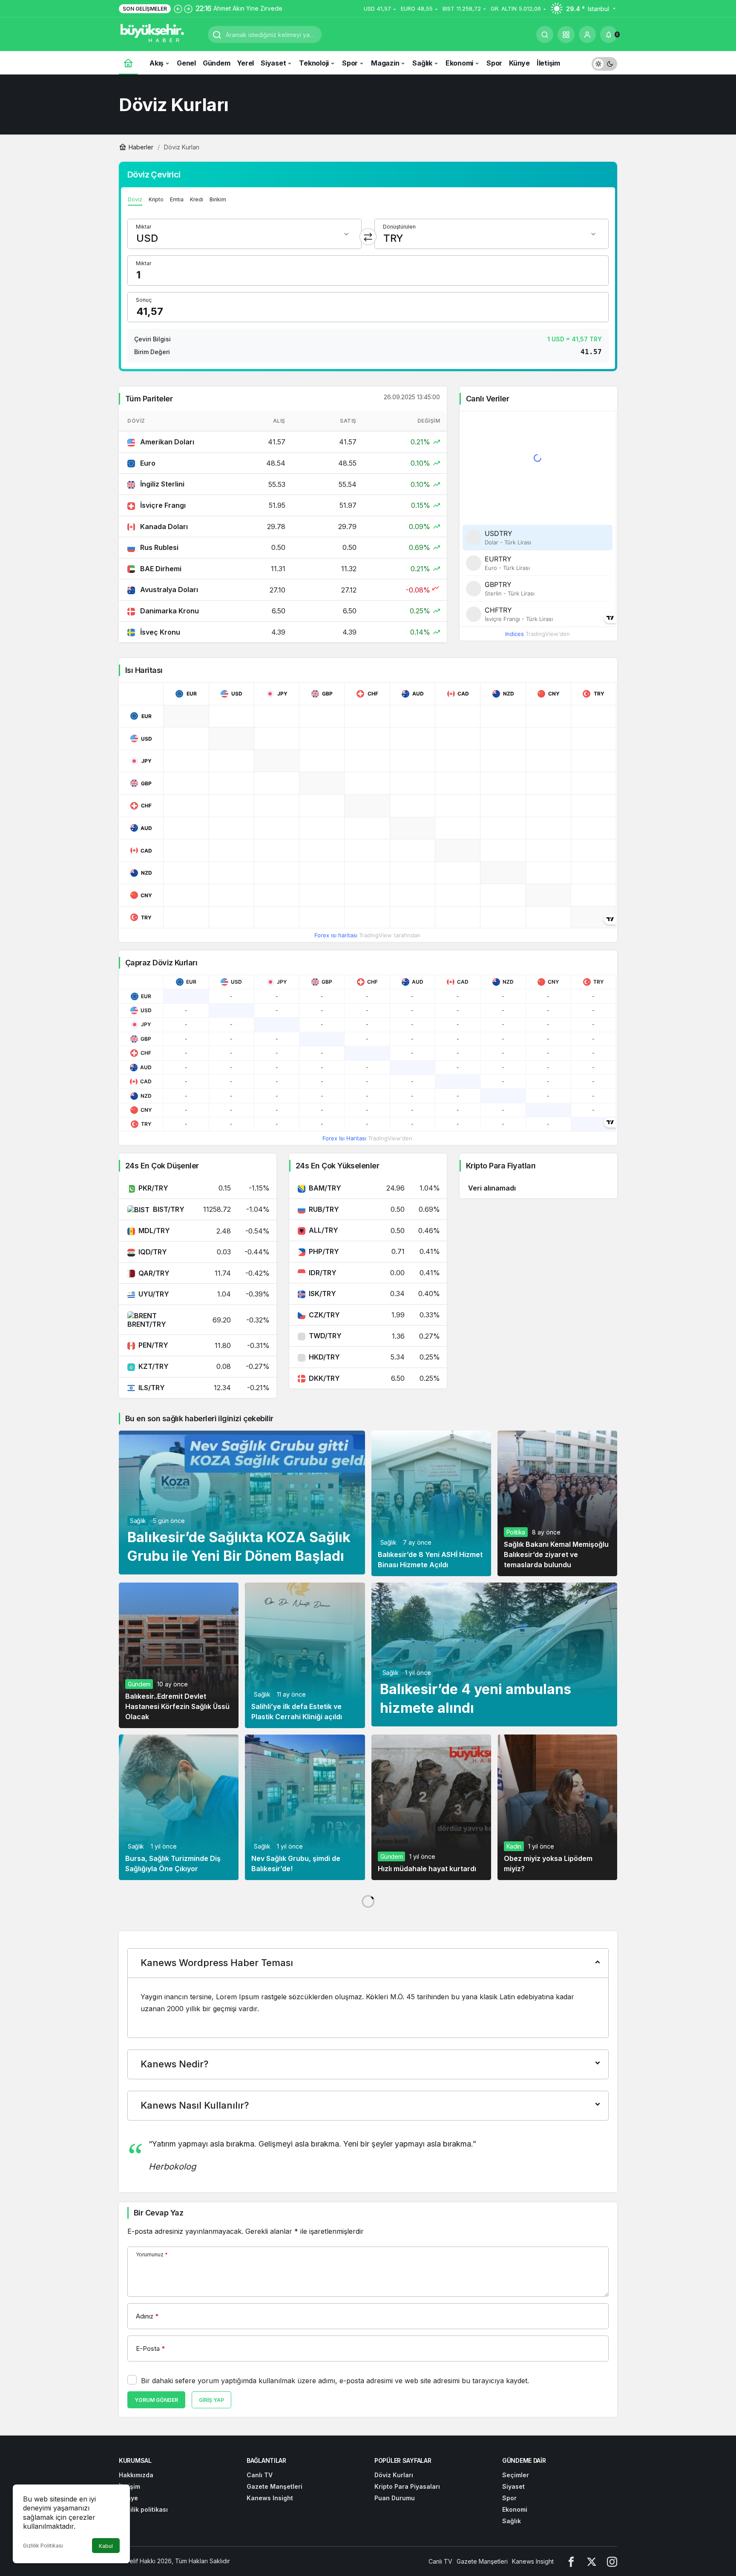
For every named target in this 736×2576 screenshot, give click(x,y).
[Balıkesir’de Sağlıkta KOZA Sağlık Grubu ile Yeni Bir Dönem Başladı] (242, 1503)
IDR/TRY (323, 1273)
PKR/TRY (153, 1188)
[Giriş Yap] (587, 34)
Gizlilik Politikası (43, 2546)
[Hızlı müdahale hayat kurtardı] (431, 1807)
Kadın (514, 1846)
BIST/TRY (169, 1209)
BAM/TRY (325, 1188)
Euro (147, 463)
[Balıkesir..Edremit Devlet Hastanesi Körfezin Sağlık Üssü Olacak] (179, 1655)
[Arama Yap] (545, 34)
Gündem (139, 1684)
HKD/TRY (324, 1357)
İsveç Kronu (159, 632)
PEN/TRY (153, 1345)
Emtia (177, 199)
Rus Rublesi (158, 547)
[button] (566, 34)
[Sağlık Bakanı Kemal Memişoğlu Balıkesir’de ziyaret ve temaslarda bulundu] (557, 1503)
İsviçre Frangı (162, 505)
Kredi (197, 199)
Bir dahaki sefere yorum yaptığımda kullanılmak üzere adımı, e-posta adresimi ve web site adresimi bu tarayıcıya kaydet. (335, 2381)
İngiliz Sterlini (161, 484)
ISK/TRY (322, 1294)
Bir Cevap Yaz (158, 2213)
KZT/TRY (154, 1366)
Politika (516, 1532)
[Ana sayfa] (128, 63)
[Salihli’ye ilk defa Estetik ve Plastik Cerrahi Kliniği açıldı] (305, 1655)
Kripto (156, 199)
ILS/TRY (152, 1388)
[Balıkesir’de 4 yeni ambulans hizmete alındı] (494, 1654)
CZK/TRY (324, 1315)
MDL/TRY (154, 1231)
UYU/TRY (154, 1294)
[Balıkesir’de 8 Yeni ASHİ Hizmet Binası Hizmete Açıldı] (431, 1503)
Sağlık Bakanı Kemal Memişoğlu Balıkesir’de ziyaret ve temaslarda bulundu (556, 1554)
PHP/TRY (324, 1251)
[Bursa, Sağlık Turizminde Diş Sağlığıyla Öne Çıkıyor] (179, 1807)
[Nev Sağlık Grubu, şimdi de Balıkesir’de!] (305, 1807)
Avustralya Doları (168, 590)
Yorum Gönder (156, 2400)
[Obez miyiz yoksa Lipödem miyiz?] (557, 1807)
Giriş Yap (211, 2400)
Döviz (135, 199)
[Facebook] (571, 2561)
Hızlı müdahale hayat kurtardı (427, 1869)
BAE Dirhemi (160, 569)
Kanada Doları (163, 527)
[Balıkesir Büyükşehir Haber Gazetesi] (160, 34)
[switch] (604, 63)
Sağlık (138, 1521)
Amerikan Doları (166, 442)
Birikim (218, 199)
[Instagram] (612, 2561)
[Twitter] (592, 2561)
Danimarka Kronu (169, 611)
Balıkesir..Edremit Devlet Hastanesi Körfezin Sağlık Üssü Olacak (177, 1706)
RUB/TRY (324, 1209)
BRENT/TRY (147, 1324)
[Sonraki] (188, 9)
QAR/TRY (154, 1273)
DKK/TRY (324, 1378)
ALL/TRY (323, 1230)
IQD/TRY (153, 1252)
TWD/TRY (325, 1336)
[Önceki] (178, 9)
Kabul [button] (106, 2546)
